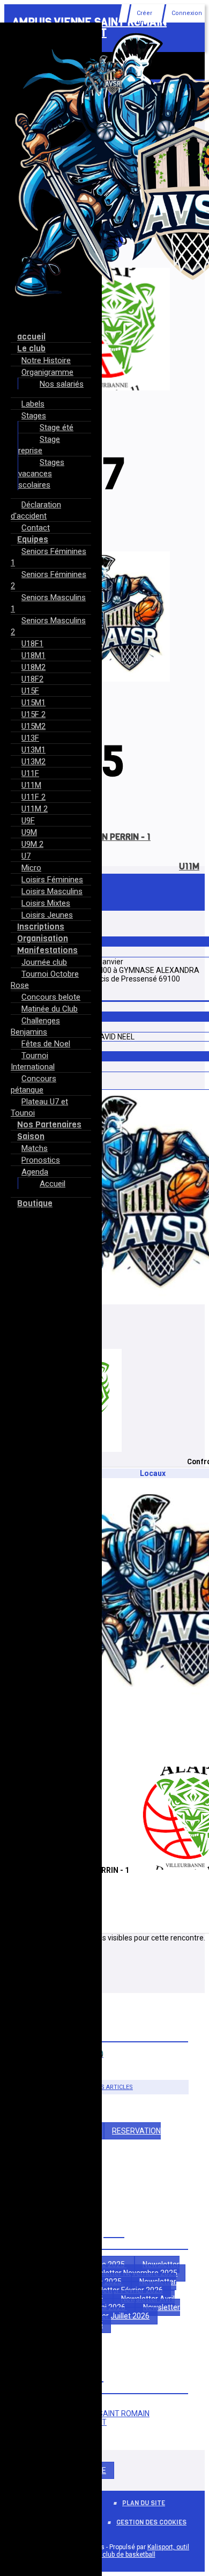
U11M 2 (35, 809)
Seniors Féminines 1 (48, 557)
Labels (33, 404)
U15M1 (33, 703)
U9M (29, 832)
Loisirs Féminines (52, 880)
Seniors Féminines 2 (48, 580)
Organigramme (47, 372)
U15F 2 (33, 714)
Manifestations (47, 950)
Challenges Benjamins (35, 1026)
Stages (34, 416)
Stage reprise (39, 445)
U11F (30, 773)
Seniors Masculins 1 (48, 603)
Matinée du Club (50, 1009)
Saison (31, 1136)
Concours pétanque (33, 1084)
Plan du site (144, 2503)
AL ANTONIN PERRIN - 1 (104, 837)
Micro (31, 868)
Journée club (44, 962)
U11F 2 (33, 797)
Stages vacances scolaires (41, 474)
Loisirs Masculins (52, 891)
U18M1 (33, 655)
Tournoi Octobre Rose (45, 980)
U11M (31, 785)
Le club (31, 348)
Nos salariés (62, 384)
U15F (30, 691)
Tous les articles (105, 2087)
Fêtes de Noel (46, 1044)
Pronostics (41, 1160)
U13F (30, 738)
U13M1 (33, 750)
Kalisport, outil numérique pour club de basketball (122, 2551)
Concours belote (51, 997)
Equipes (33, 539)
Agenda (35, 1172)
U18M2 (33, 667)
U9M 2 (32, 844)
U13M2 (33, 762)
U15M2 (33, 726)
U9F (28, 821)
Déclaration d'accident (36, 510)
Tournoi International (33, 1061)
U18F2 (32, 679)
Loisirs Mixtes (46, 903)
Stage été (57, 427)
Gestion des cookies (151, 2522)
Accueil (53, 1184)
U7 (26, 856)
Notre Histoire (46, 360)
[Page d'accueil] (104, 95)
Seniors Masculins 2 (48, 626)
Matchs (35, 1148)
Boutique (35, 1203)
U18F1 (32, 644)
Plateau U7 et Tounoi (39, 1107)
